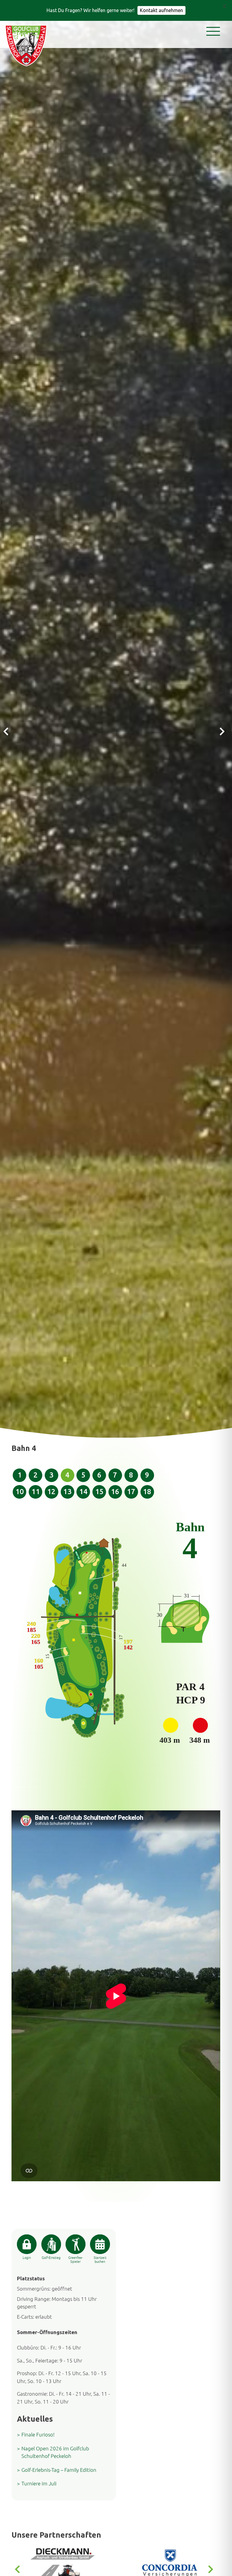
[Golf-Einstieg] (51, 2244)
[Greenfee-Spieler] (75, 2244)
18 (147, 1492)
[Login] (27, 2244)
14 (83, 1492)
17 (131, 1492)
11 (36, 1492)
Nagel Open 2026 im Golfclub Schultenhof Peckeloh (55, 2452)
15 (99, 1492)
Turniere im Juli (39, 2483)
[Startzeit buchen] (100, 2244)
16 (115, 1492)
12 (51, 1492)
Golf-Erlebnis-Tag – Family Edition (59, 2470)
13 (67, 1492)
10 (20, 1492)
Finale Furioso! (38, 2434)
